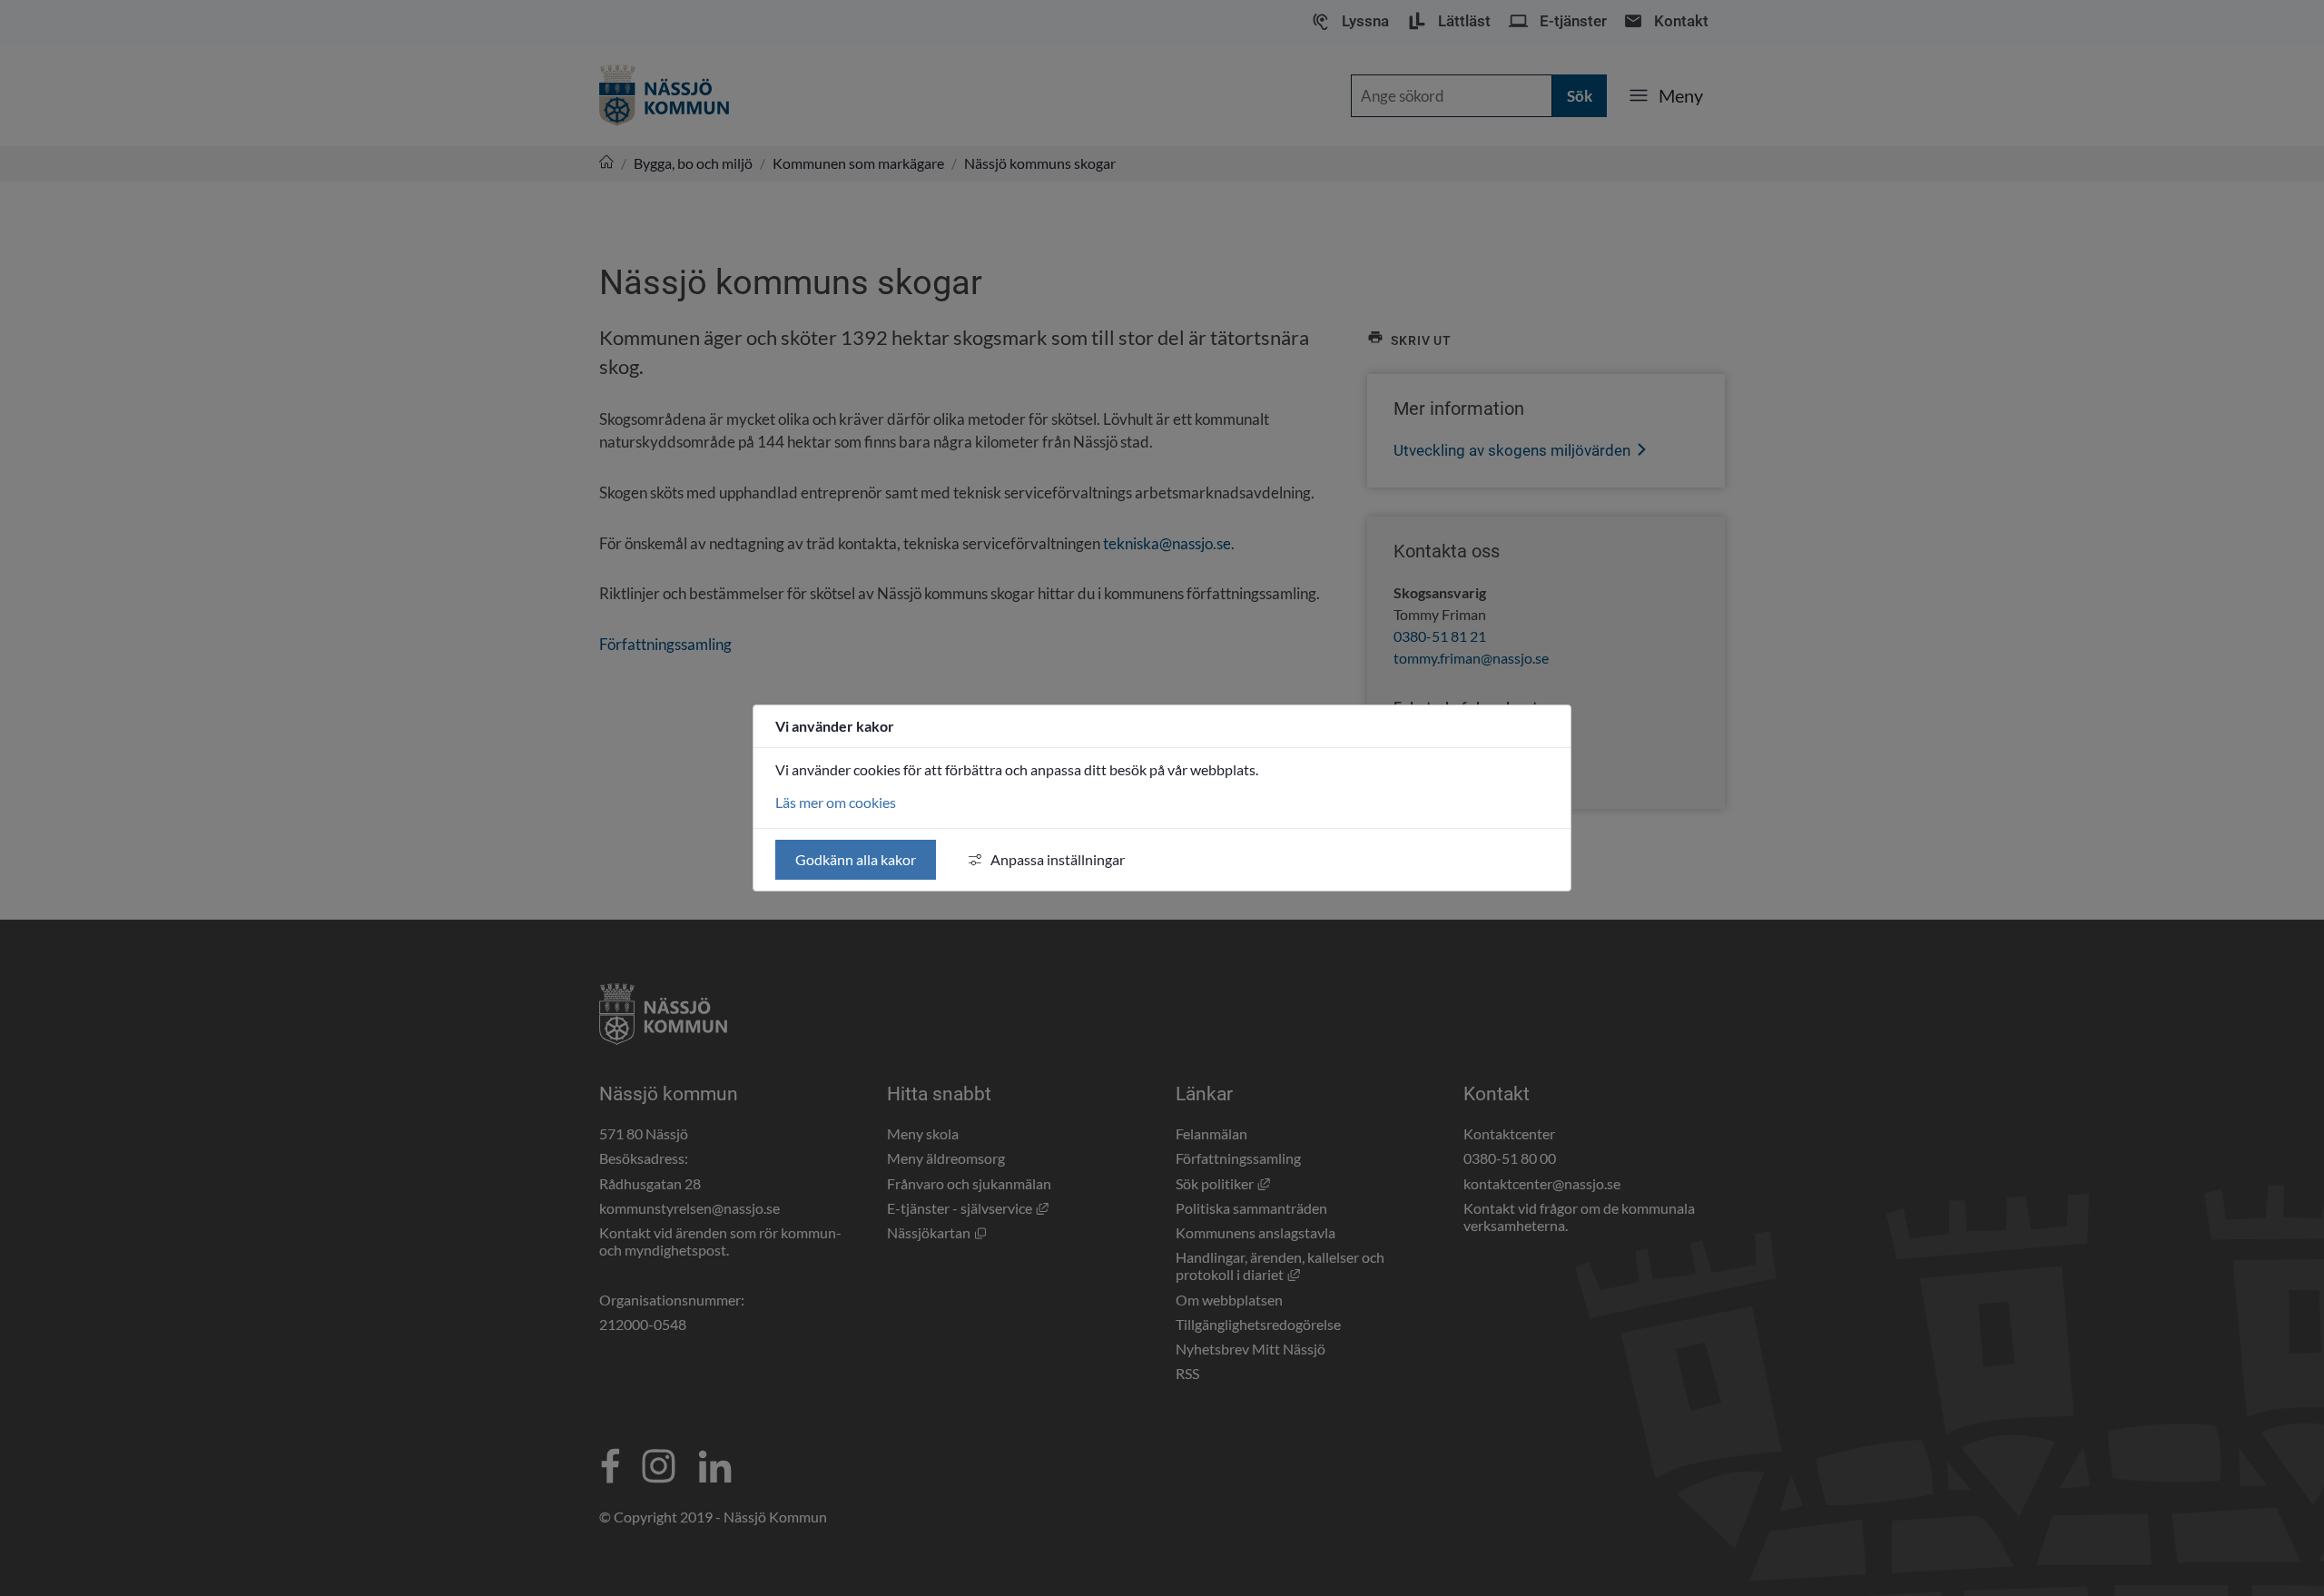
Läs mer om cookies (836, 802)
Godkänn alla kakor (856, 859)
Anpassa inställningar (1058, 859)
